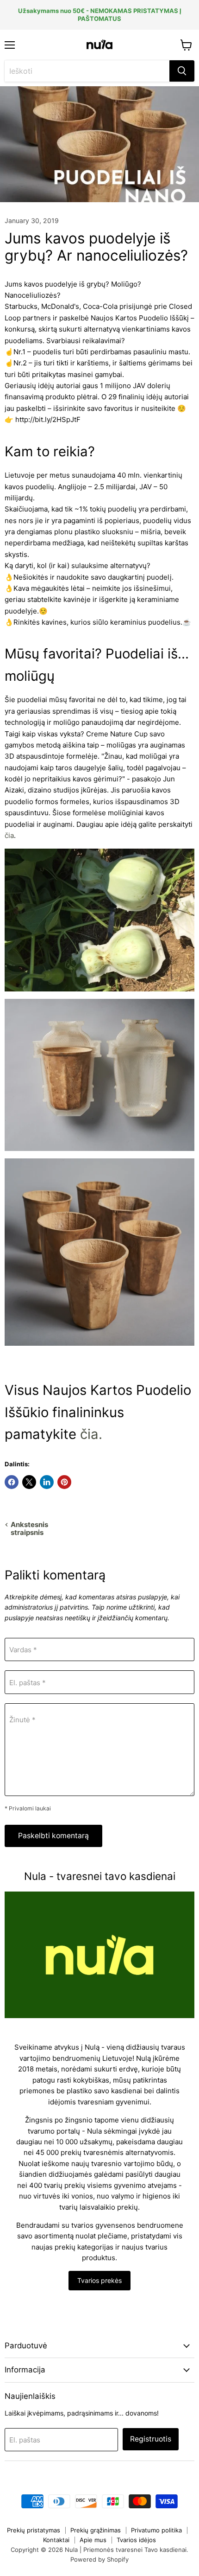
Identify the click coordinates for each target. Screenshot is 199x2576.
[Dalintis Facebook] (12, 1482)
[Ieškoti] (182, 71)
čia (9, 835)
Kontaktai (56, 2540)
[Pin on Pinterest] (64, 1482)
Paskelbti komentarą (53, 1836)
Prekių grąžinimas (96, 2530)
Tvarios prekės (99, 2280)
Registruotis (151, 2439)
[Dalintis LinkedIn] (47, 1482)
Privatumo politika (156, 2530)
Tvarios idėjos (136, 2540)
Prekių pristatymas (34, 2530)
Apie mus (93, 2540)
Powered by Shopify (99, 2559)
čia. (91, 1434)
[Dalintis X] (29, 1482)
